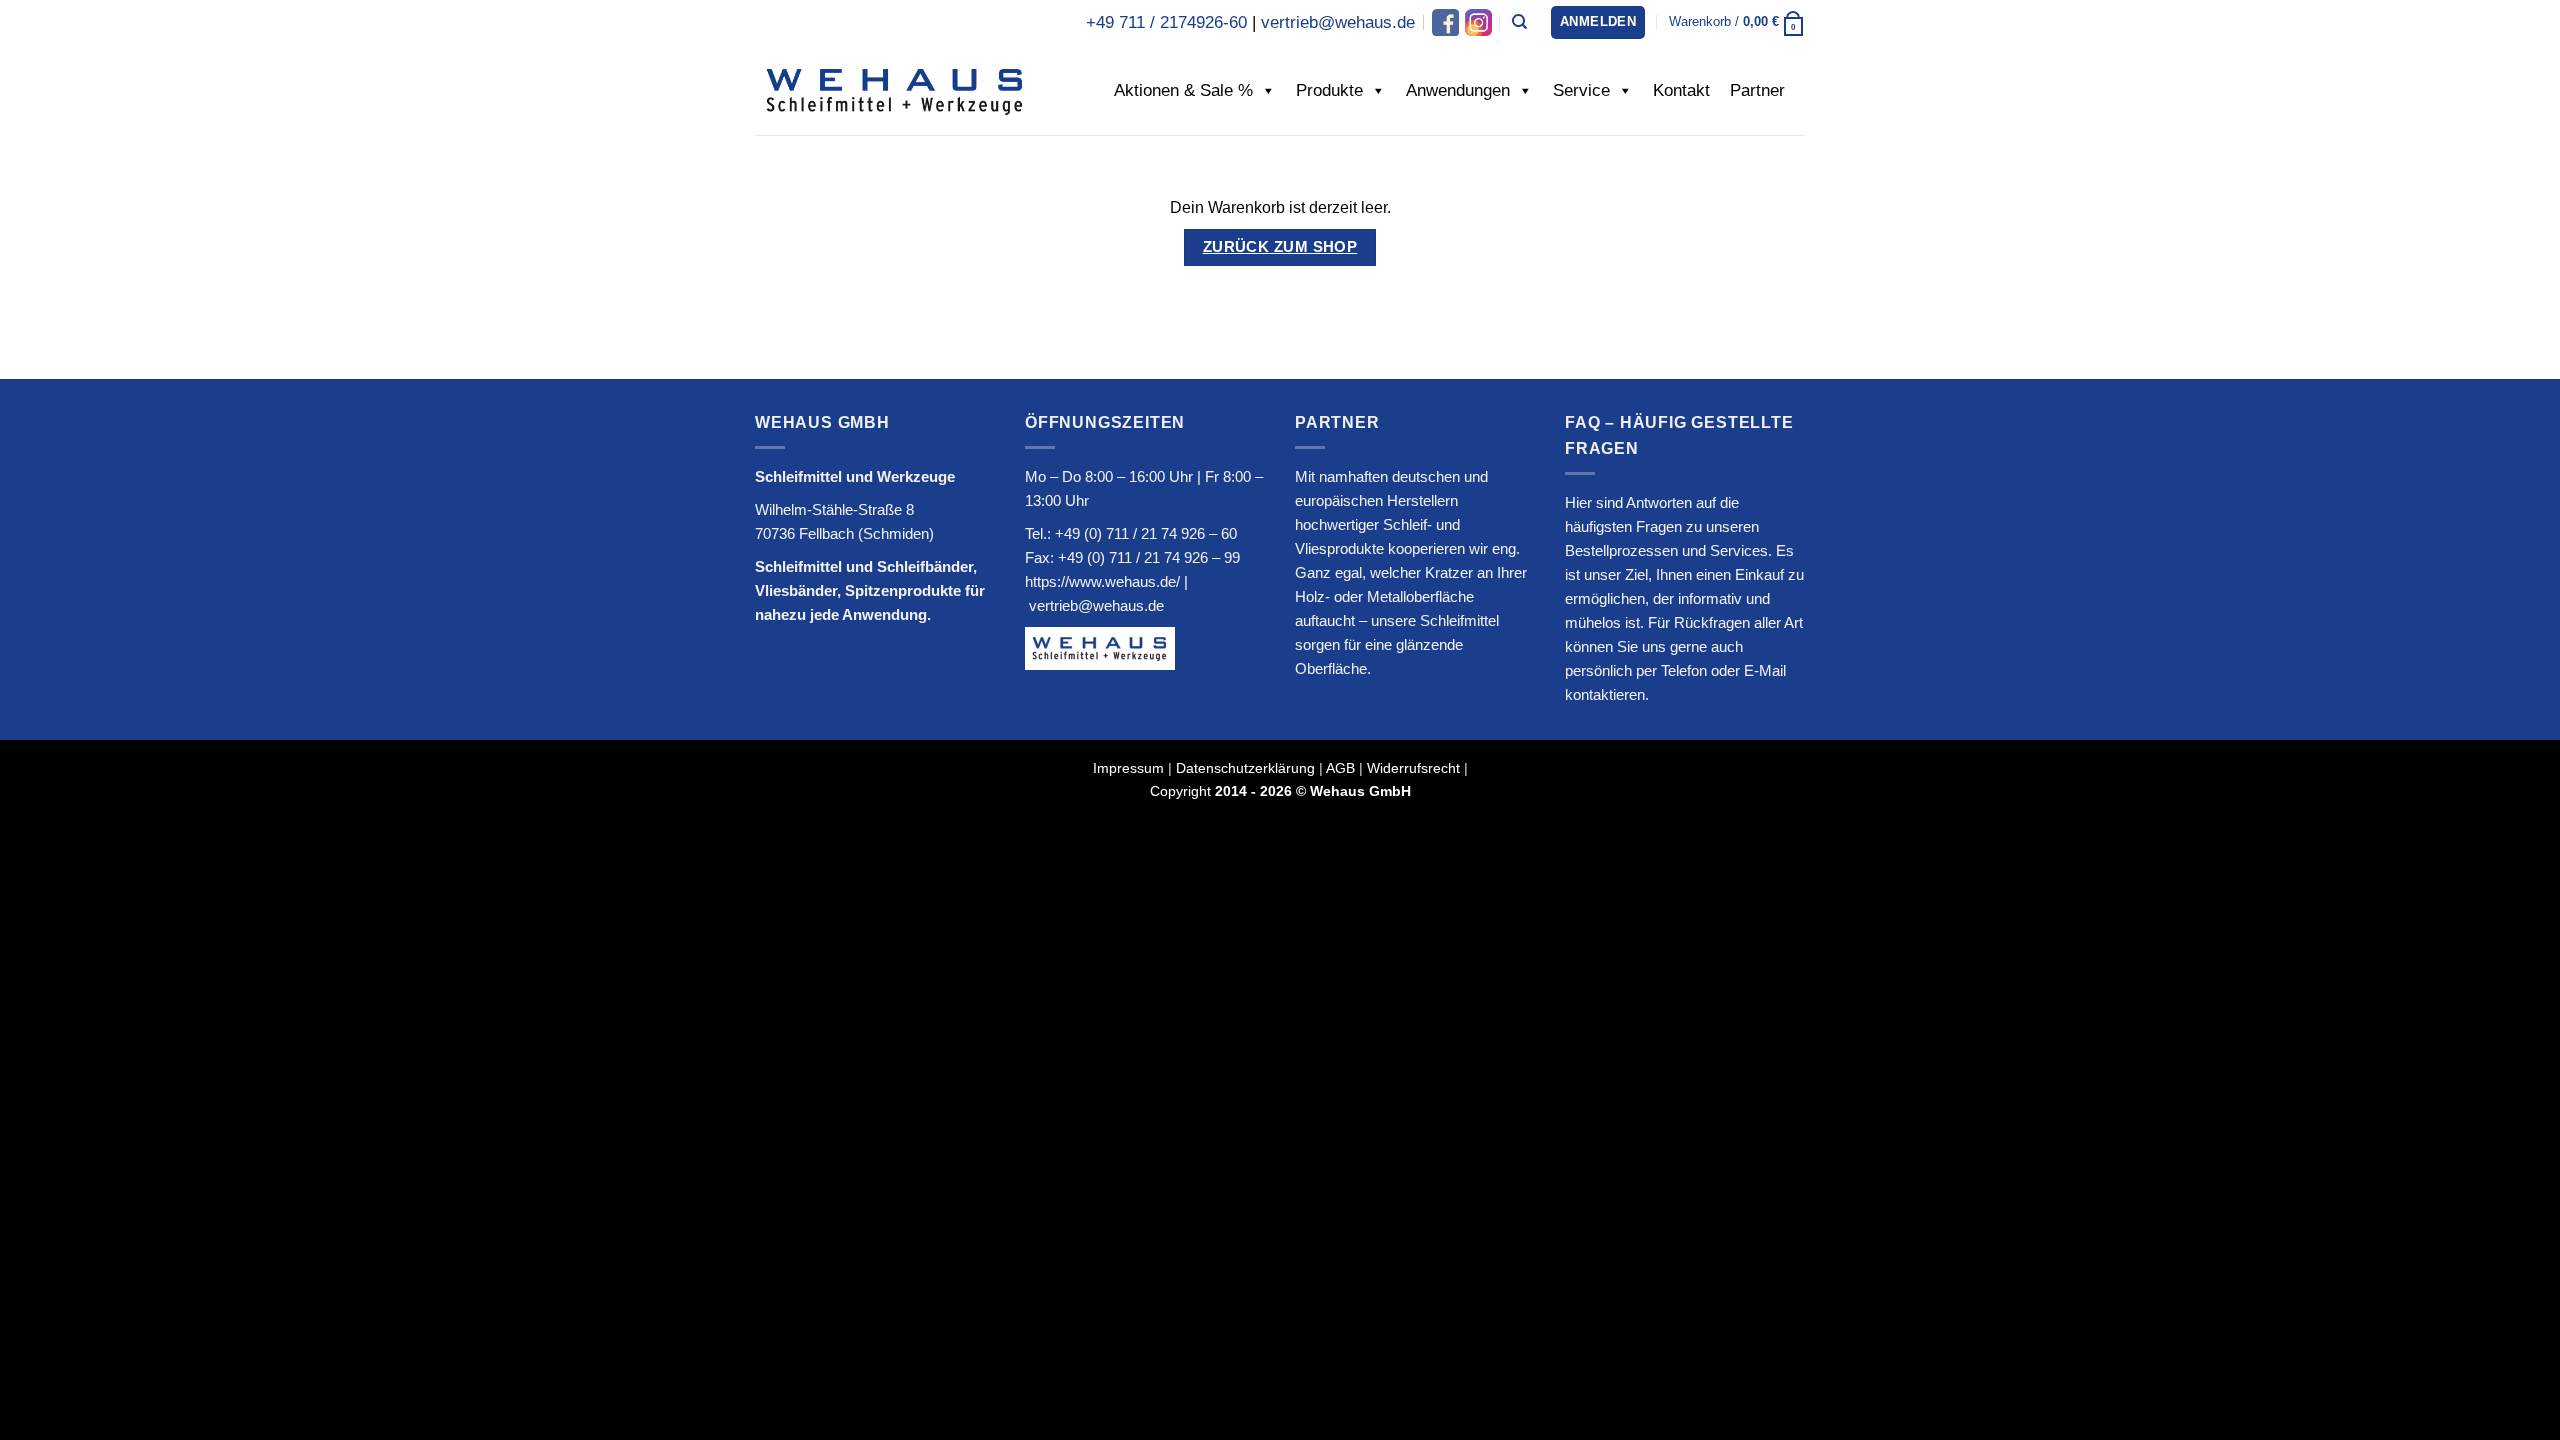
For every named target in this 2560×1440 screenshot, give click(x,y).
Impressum (1128, 768)
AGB (1340, 768)
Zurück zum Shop (1280, 247)
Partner (1757, 90)
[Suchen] (1519, 22)
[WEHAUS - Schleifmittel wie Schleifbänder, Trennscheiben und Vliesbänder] (895, 90)
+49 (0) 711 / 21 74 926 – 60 (1146, 533)
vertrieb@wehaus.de (1338, 22)
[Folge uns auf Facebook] (1445, 22)
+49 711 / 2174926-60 (1166, 22)
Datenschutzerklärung (1245, 768)
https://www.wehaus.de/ (1102, 581)
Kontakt (1681, 90)
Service (1581, 90)
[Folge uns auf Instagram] (1477, 22)
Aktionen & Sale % (1183, 90)
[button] (1598, 22)
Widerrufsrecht (1413, 768)
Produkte (1329, 90)
